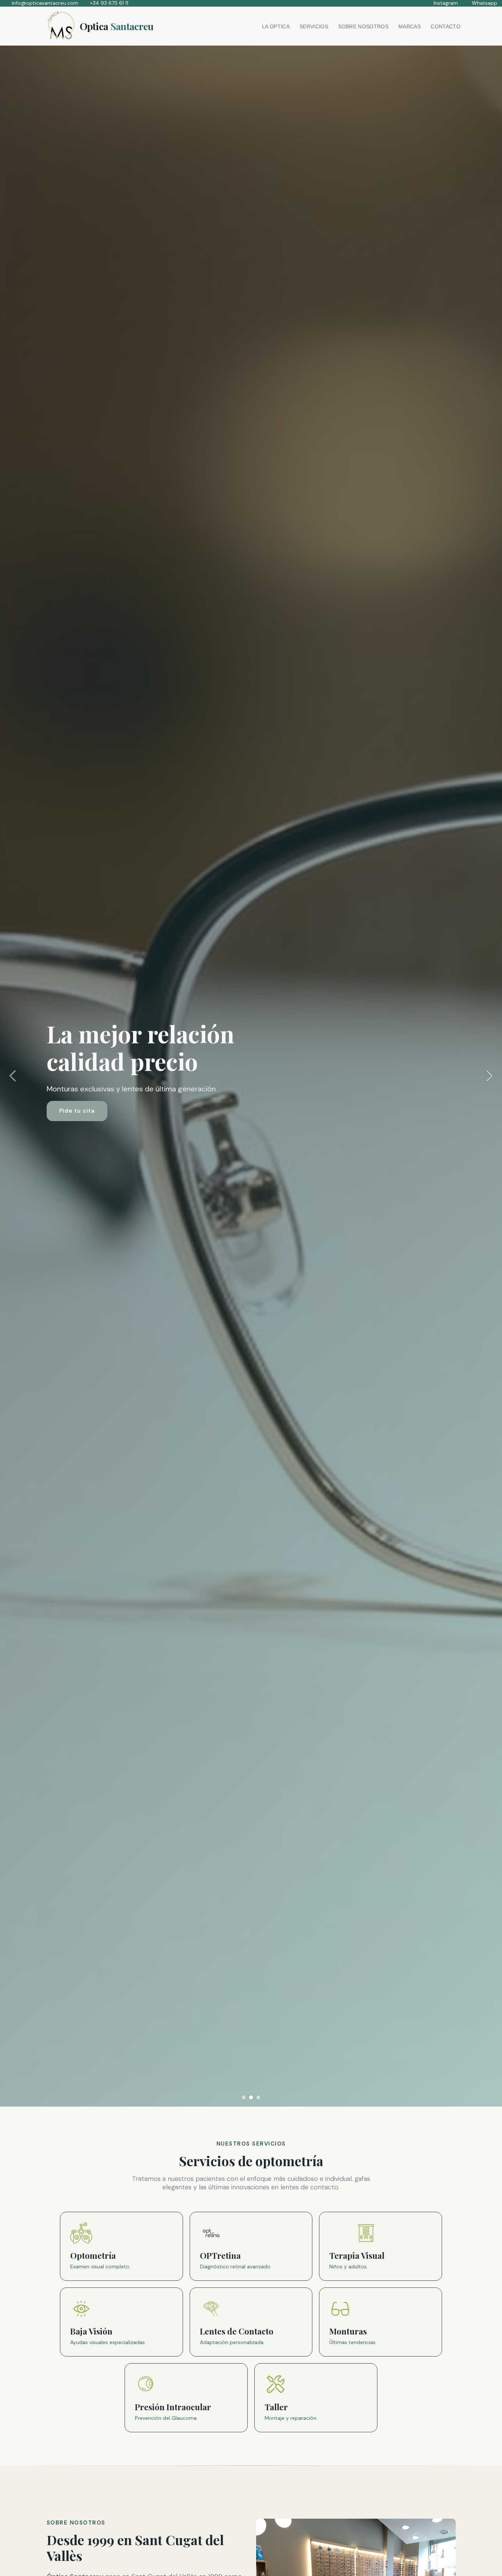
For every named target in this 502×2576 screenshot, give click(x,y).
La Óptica (276, 26)
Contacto (446, 26)
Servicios (314, 26)
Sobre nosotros (363, 26)
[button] (12, 1076)
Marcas (410, 26)
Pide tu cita (77, 1111)
